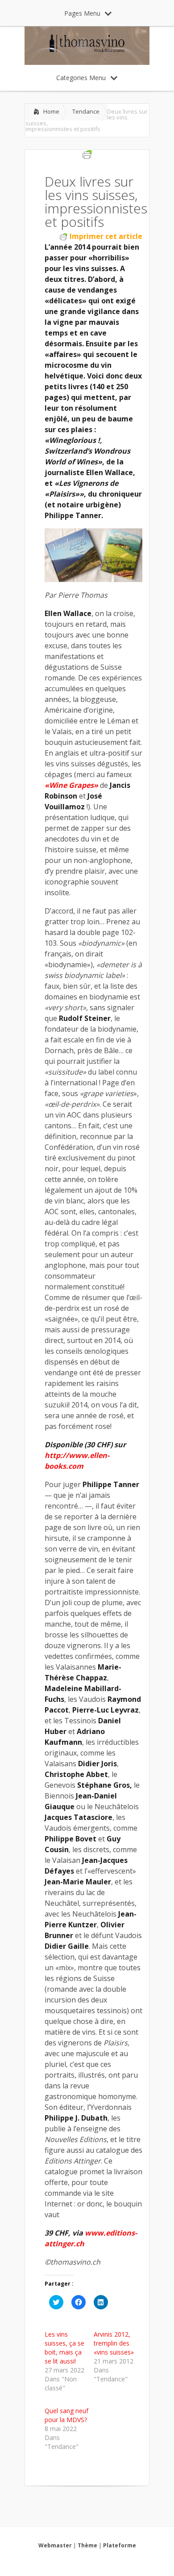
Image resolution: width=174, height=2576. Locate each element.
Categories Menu (81, 78)
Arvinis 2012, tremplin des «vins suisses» (114, 2343)
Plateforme (120, 2545)
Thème (87, 2545)
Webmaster (55, 2545)
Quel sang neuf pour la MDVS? (66, 2415)
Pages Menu (82, 13)
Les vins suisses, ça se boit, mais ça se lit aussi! (64, 2348)
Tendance (86, 111)
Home (51, 111)
